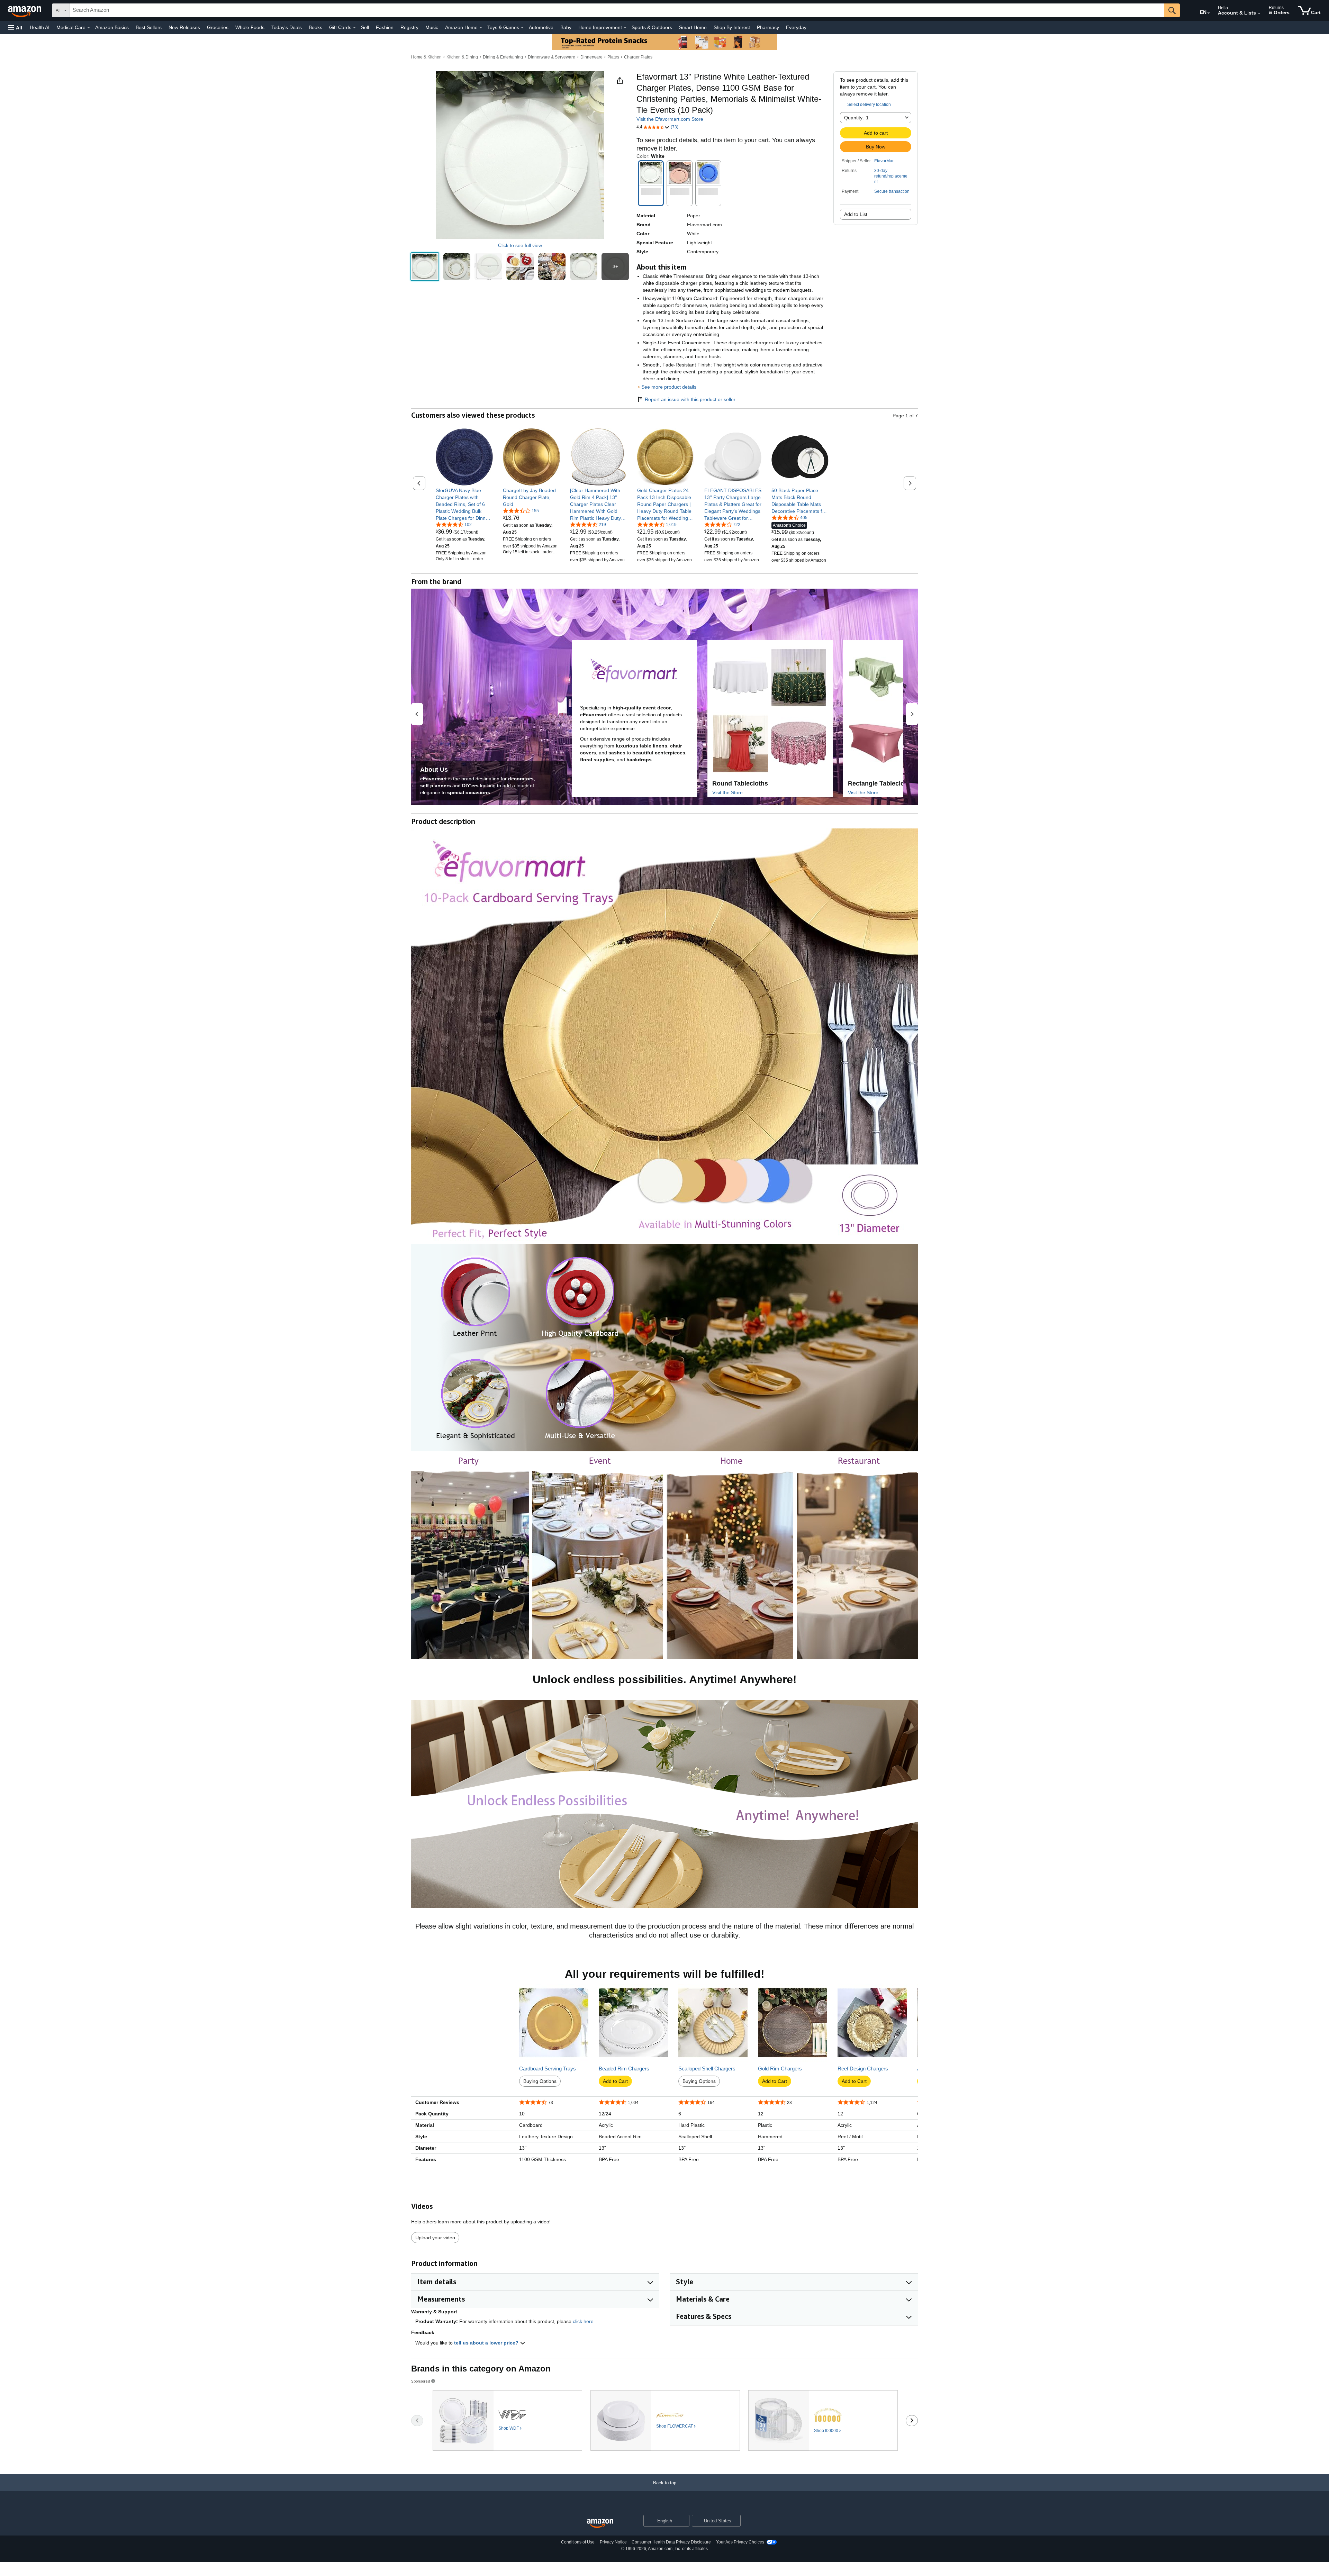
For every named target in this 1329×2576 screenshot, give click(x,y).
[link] (464, 504)
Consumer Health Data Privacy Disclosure (671, 2542)
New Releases (184, 27)
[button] (15, 28)
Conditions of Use (578, 2542)
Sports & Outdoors (652, 27)
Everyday (796, 27)
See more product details (669, 387)
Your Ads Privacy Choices (740, 2542)
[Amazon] (25, 10)
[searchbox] (617, 10)
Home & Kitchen (426, 57)
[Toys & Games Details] (522, 28)
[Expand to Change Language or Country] (1209, 13)
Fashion (385, 27)
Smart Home (693, 27)
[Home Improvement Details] (625, 28)
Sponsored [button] (421, 2381)
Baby (566, 27)
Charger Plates (638, 57)
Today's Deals (287, 27)
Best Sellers (149, 27)
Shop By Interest (732, 27)
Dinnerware (591, 57)
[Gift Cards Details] (354, 28)
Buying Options (540, 2081)
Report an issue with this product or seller (690, 399)
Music (432, 27)
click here (583, 2321)
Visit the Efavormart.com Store (670, 119)
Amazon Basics (112, 27)
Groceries (218, 27)
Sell (365, 27)
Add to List (856, 214)
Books (315, 27)
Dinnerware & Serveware (552, 57)
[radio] (425, 267)
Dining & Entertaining (503, 57)
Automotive (541, 27)
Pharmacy (768, 27)
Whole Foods (250, 27)
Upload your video (435, 2238)
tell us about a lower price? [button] (487, 2343)
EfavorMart (884, 161)
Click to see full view (520, 245)
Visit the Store (727, 792)
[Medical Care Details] (89, 28)
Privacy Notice (613, 2542)
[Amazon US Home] (600, 2524)
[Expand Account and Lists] (1259, 13)
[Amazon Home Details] (481, 28)
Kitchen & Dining (462, 57)
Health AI (40, 27)
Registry (409, 27)
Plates (613, 57)
